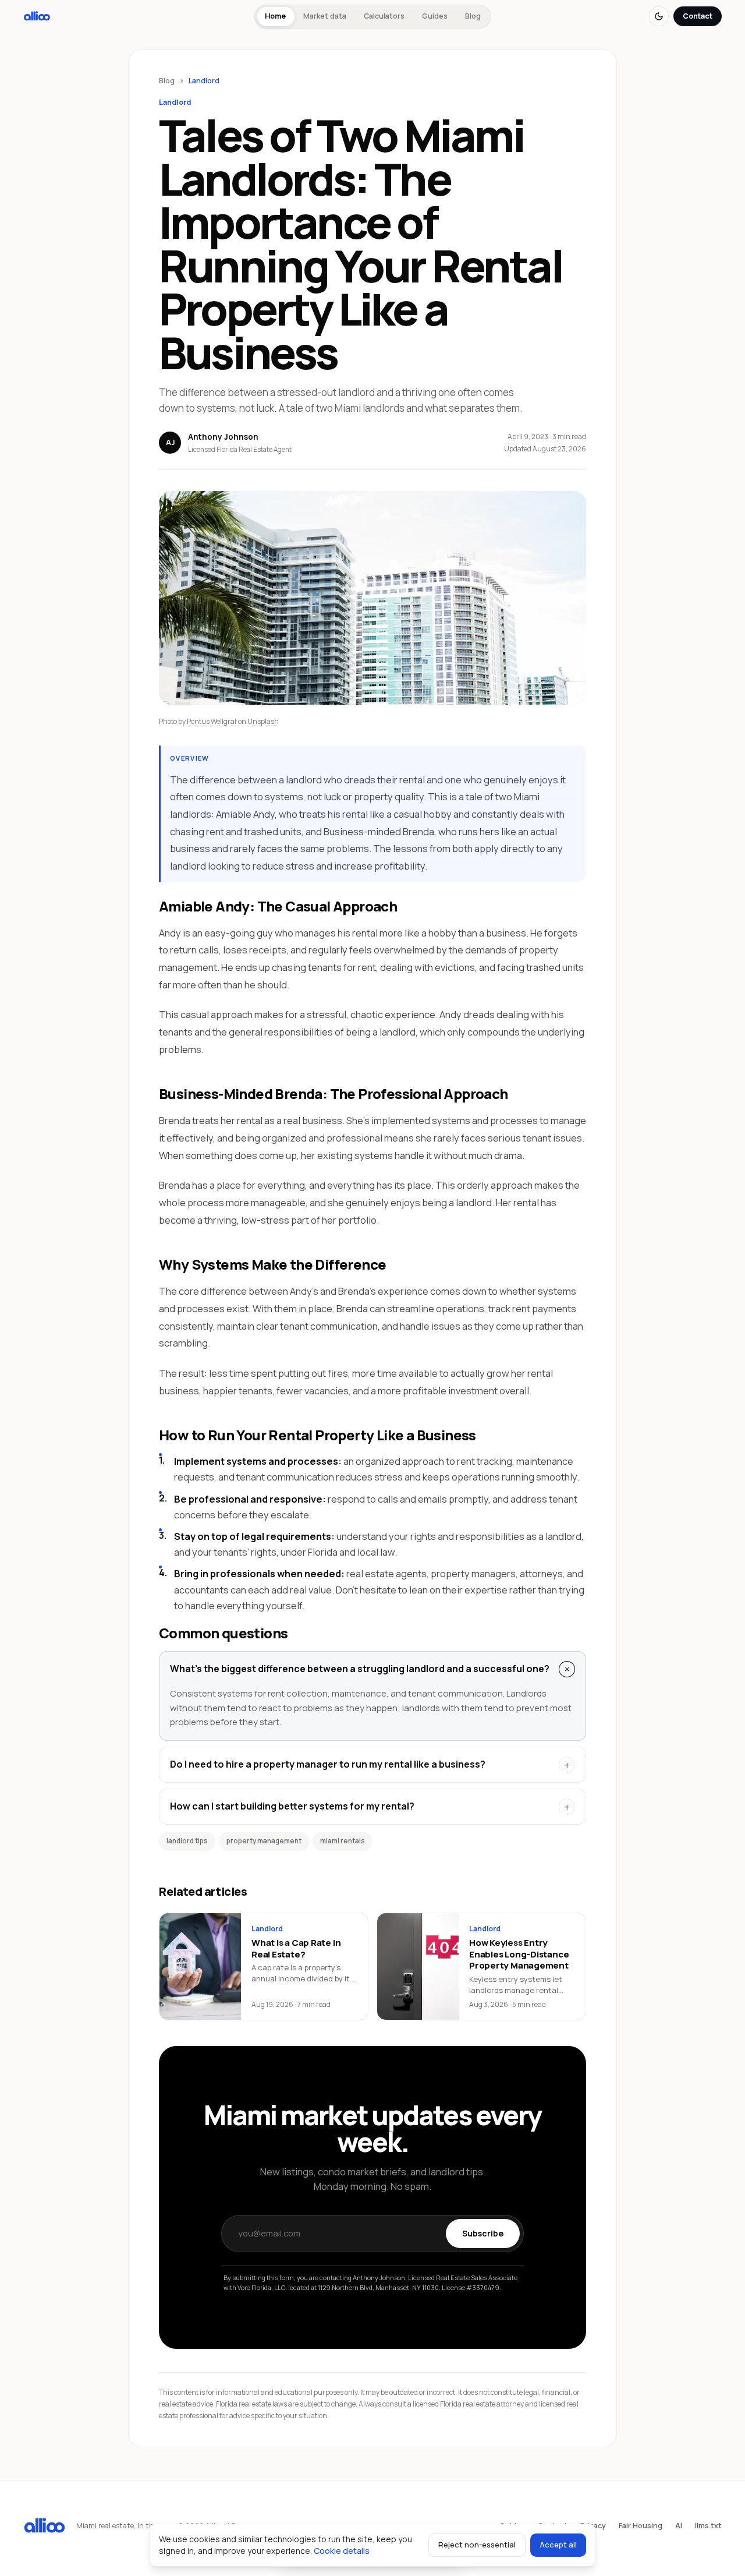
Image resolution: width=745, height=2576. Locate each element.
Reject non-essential (477, 2545)
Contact (698, 16)
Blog (473, 16)
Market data (325, 16)
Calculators (384, 16)
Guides (435, 16)
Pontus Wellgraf (212, 721)
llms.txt (708, 2526)
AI (679, 2526)
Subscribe (483, 2233)
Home (275, 16)
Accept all (558, 2545)
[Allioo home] (37, 16)
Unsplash (263, 721)
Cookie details (342, 2551)
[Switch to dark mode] (659, 16)
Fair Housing (641, 2526)
